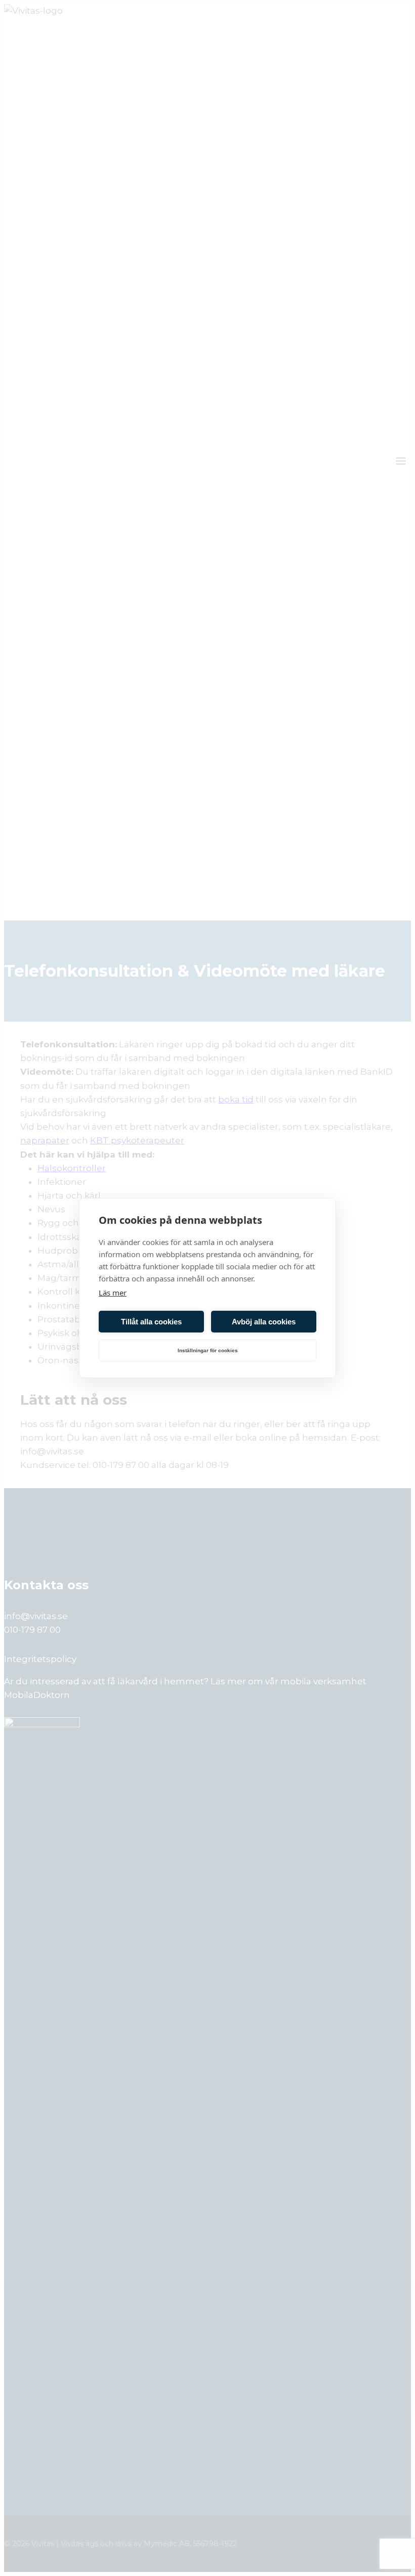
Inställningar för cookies (208, 1350)
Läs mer (113, 1293)
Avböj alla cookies (264, 1322)
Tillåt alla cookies (151, 1322)
